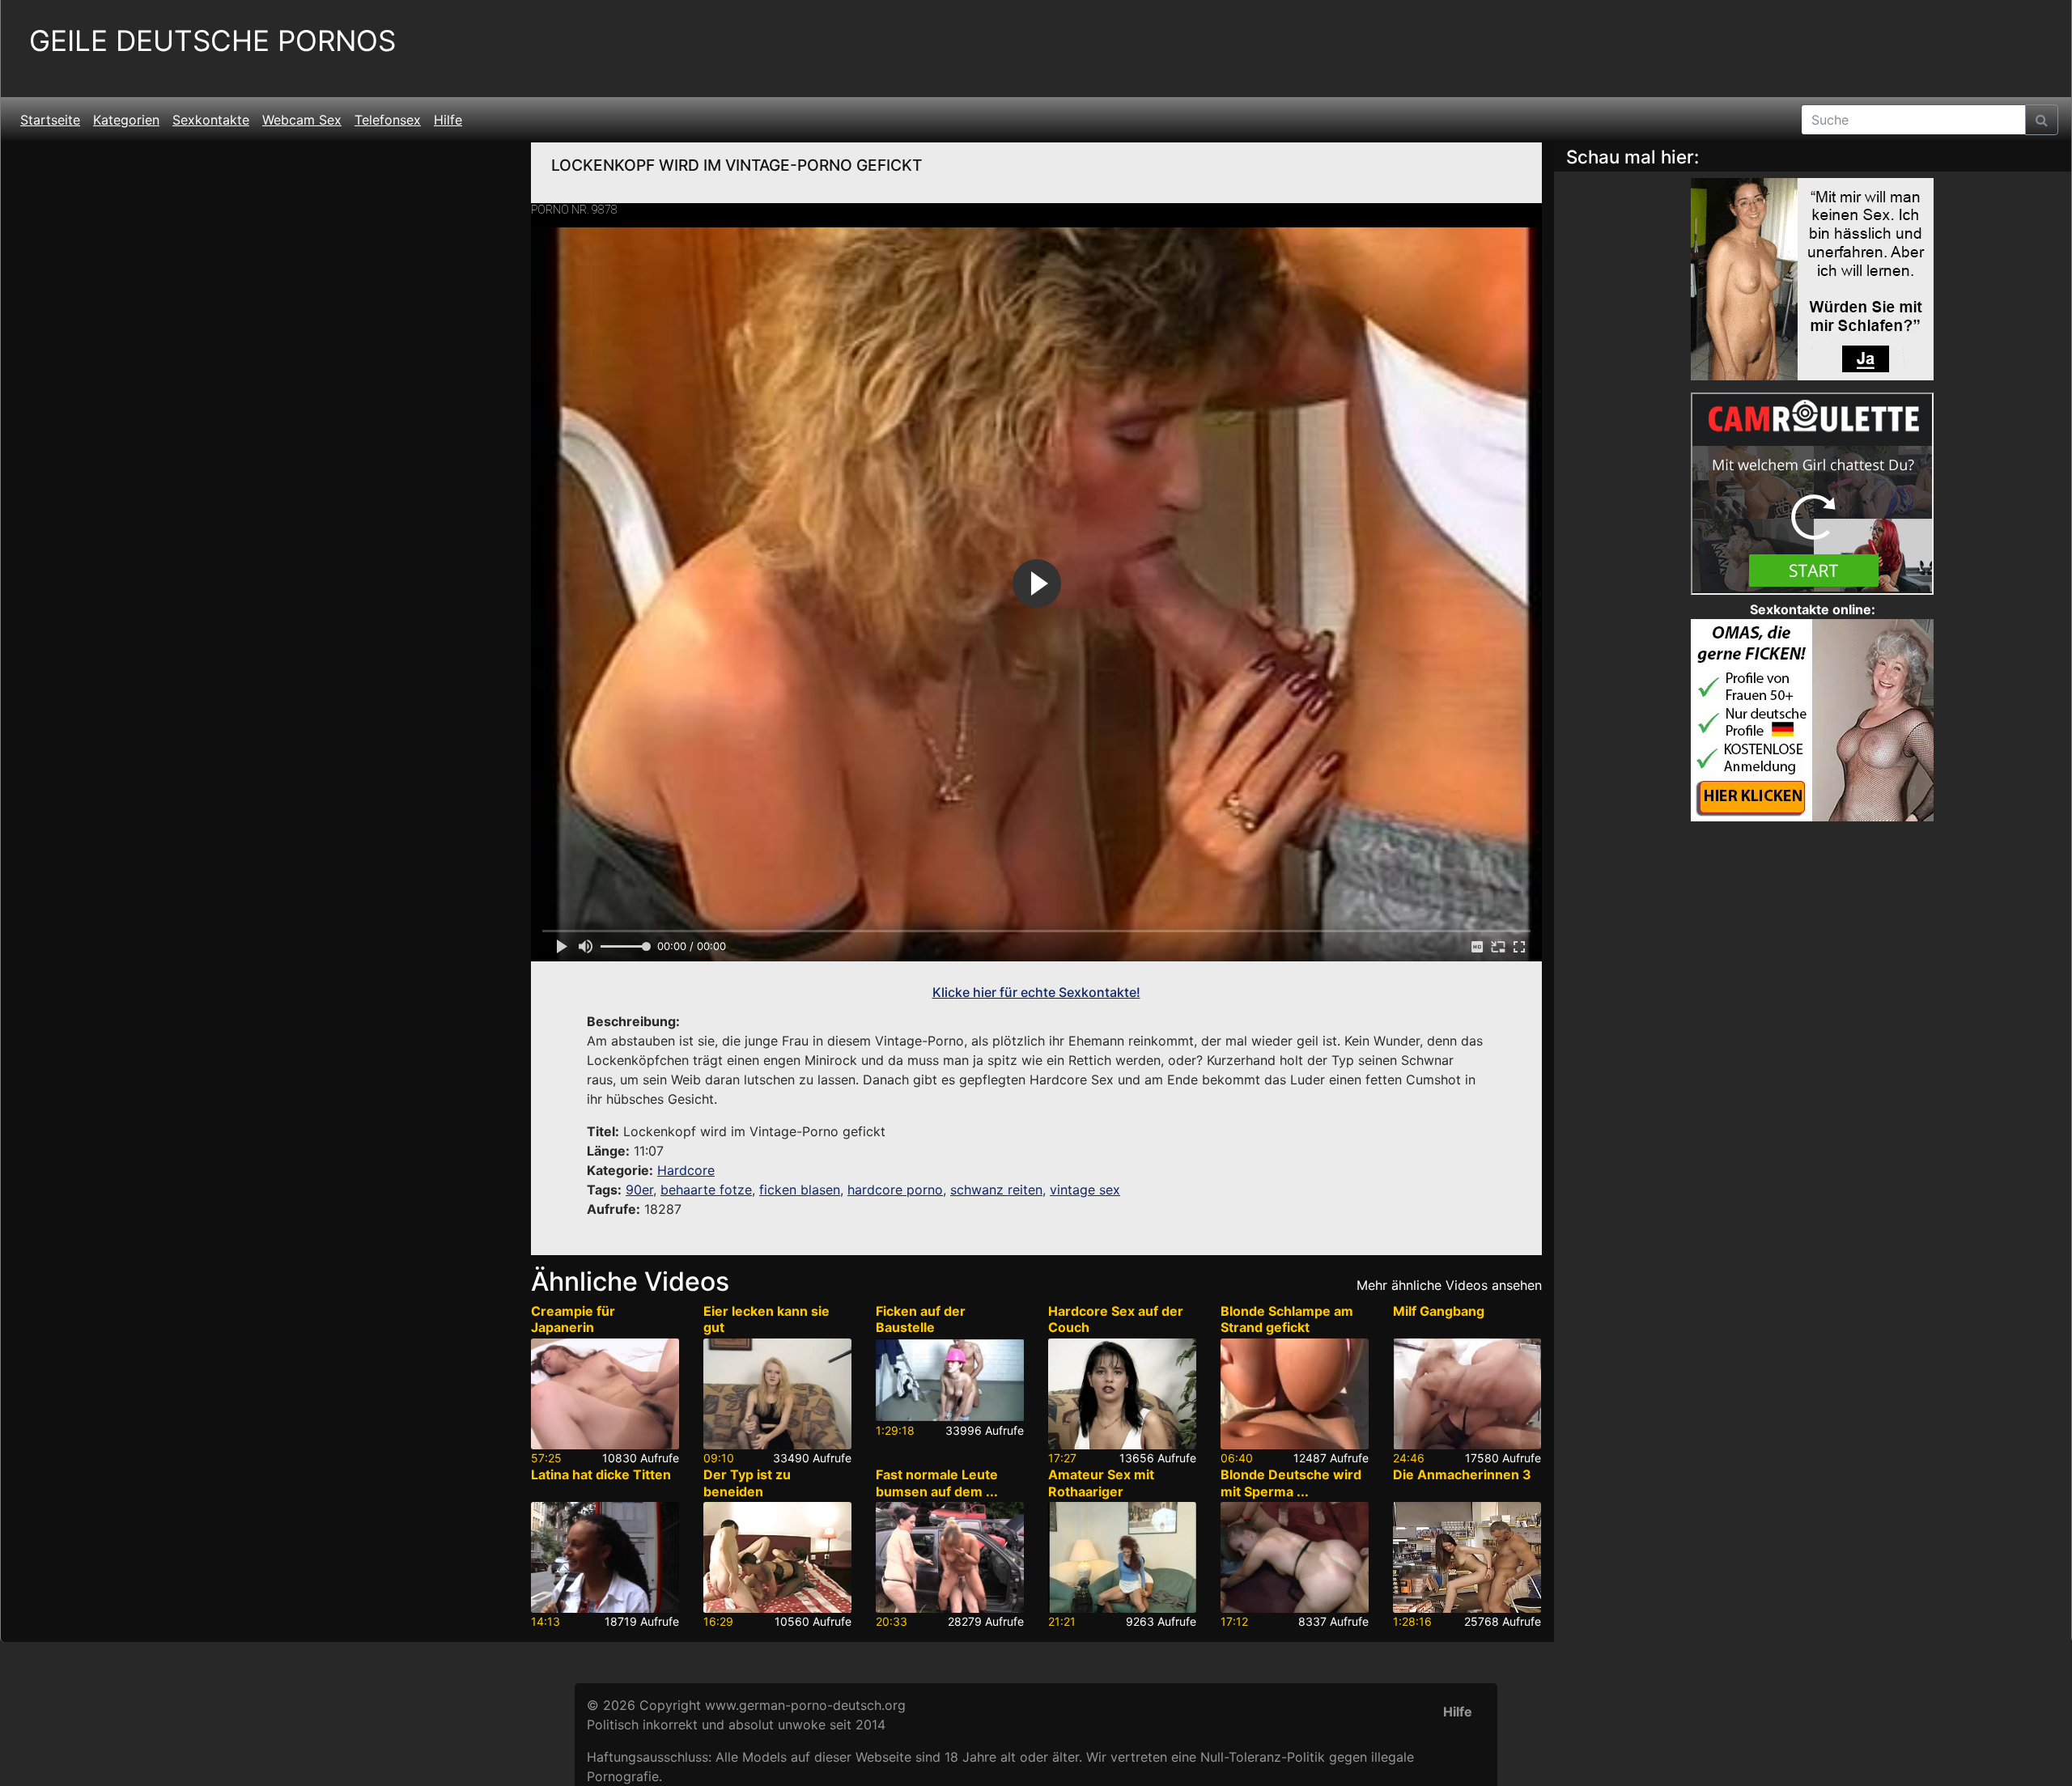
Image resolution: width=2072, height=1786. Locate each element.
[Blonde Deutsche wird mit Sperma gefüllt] (1295, 1557)
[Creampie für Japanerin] (605, 1394)
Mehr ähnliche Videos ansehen (1449, 1285)
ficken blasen (800, 1190)
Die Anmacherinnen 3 (1462, 1474)
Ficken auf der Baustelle (921, 1319)
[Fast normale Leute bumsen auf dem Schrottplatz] (950, 1557)
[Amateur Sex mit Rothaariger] (1122, 1557)
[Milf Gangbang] (1467, 1394)
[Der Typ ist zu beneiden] (777, 1557)
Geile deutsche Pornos (212, 41)
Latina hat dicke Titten (601, 1474)
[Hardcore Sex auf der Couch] (1122, 1394)
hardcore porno (895, 1190)
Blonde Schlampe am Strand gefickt (1287, 1319)
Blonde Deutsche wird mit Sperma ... (1291, 1483)
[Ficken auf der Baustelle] (950, 1380)
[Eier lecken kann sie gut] (777, 1394)
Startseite (50, 120)
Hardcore (686, 1170)
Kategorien (126, 120)
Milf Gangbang (1439, 1311)
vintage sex (1085, 1190)
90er (639, 1190)
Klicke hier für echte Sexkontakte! (1036, 992)
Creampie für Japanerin (573, 1319)
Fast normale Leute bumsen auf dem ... (937, 1483)
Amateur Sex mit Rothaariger (1101, 1483)
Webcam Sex (302, 120)
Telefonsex (388, 120)
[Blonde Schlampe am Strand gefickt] (1295, 1394)
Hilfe (448, 120)
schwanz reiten (996, 1190)
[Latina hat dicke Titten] (605, 1557)
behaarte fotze (706, 1190)
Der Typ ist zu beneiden (747, 1483)
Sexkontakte (211, 120)
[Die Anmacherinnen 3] (1467, 1557)
